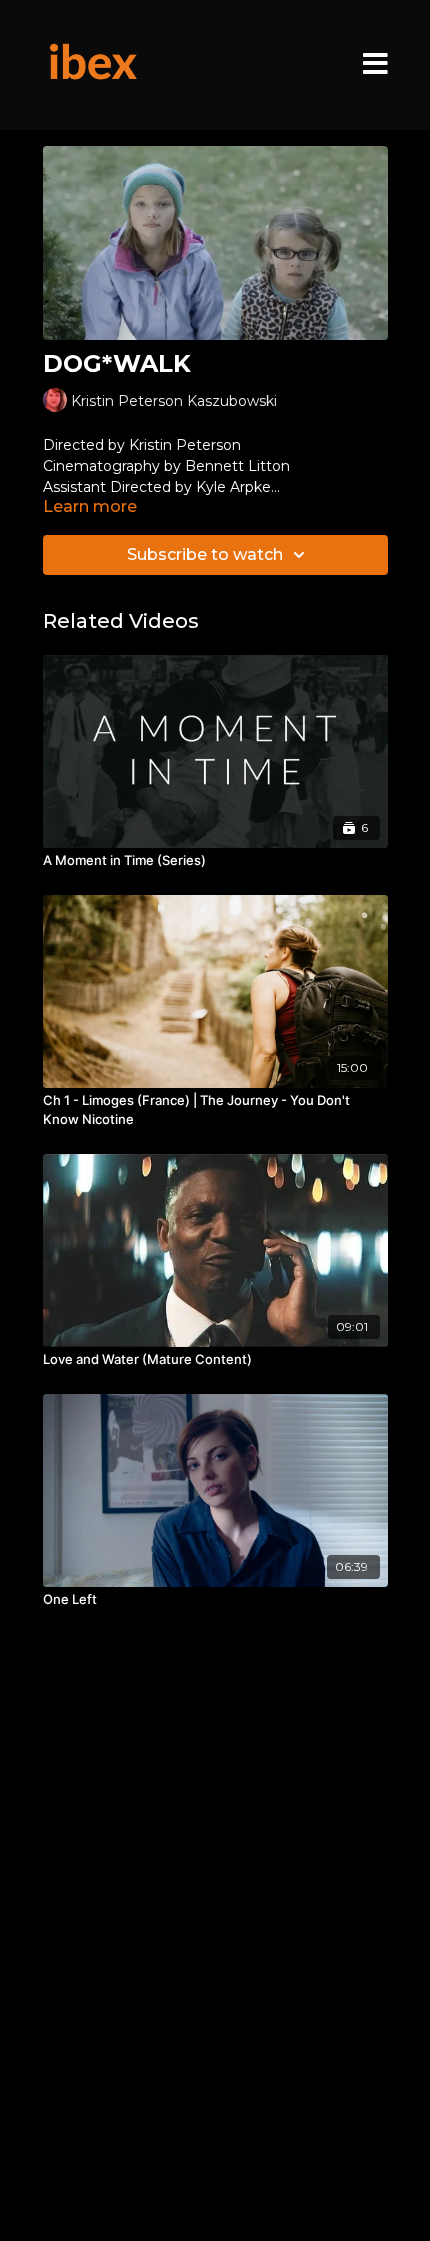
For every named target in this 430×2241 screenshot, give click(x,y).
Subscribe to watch (205, 554)
